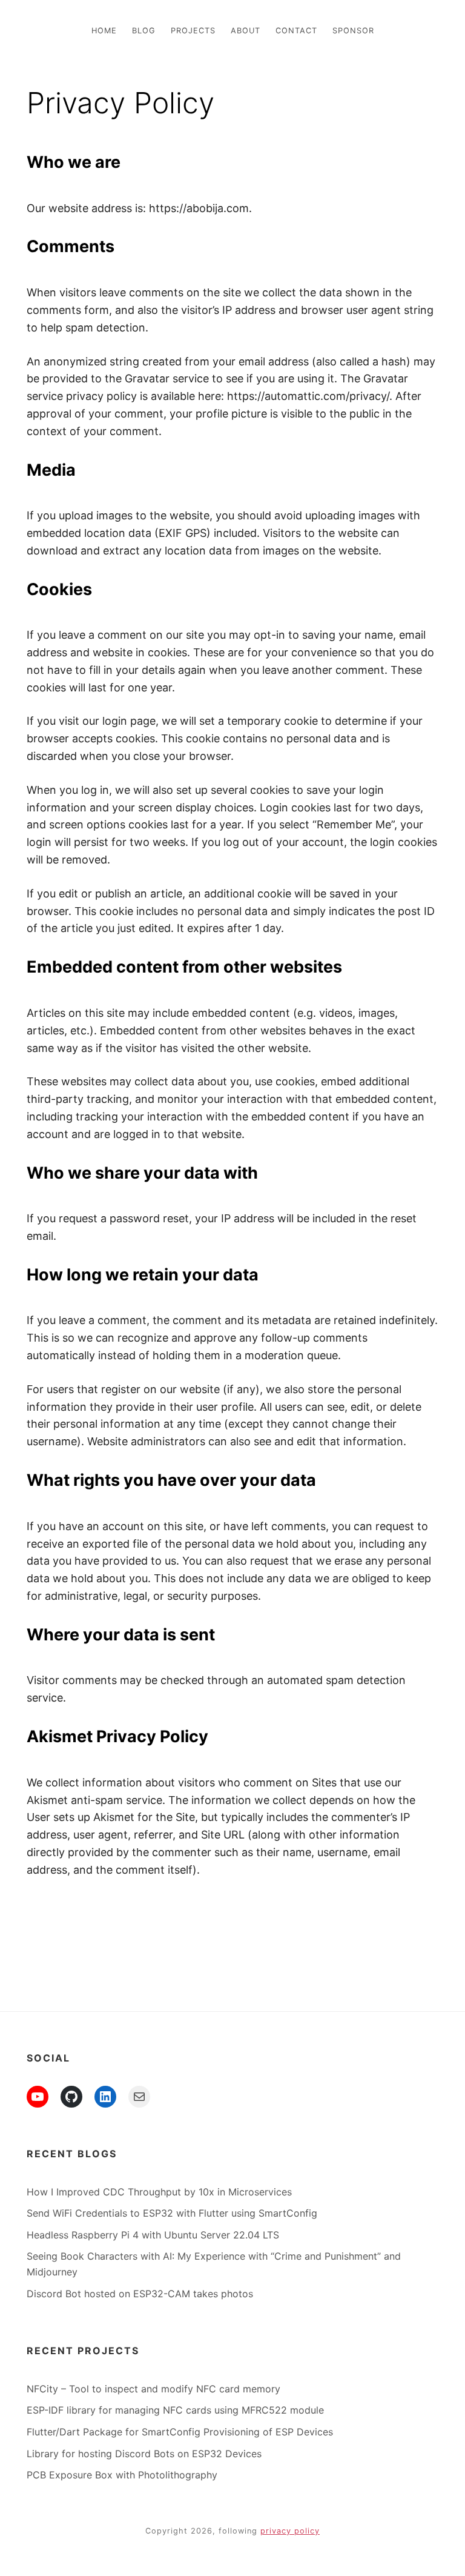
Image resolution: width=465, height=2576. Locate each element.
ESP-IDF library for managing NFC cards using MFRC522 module (175, 2410)
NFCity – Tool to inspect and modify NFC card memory (153, 2389)
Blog (144, 31)
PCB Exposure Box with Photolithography (122, 2475)
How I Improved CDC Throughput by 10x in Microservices (159, 2192)
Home (104, 31)
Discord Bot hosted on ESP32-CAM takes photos (140, 2294)
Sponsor (353, 31)
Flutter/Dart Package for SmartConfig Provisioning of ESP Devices (180, 2432)
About (246, 31)
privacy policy (290, 2531)
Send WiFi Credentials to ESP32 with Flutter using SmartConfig (172, 2213)
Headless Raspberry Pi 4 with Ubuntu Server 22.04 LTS (153, 2235)
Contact (296, 31)
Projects (193, 31)
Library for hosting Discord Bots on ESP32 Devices (144, 2454)
